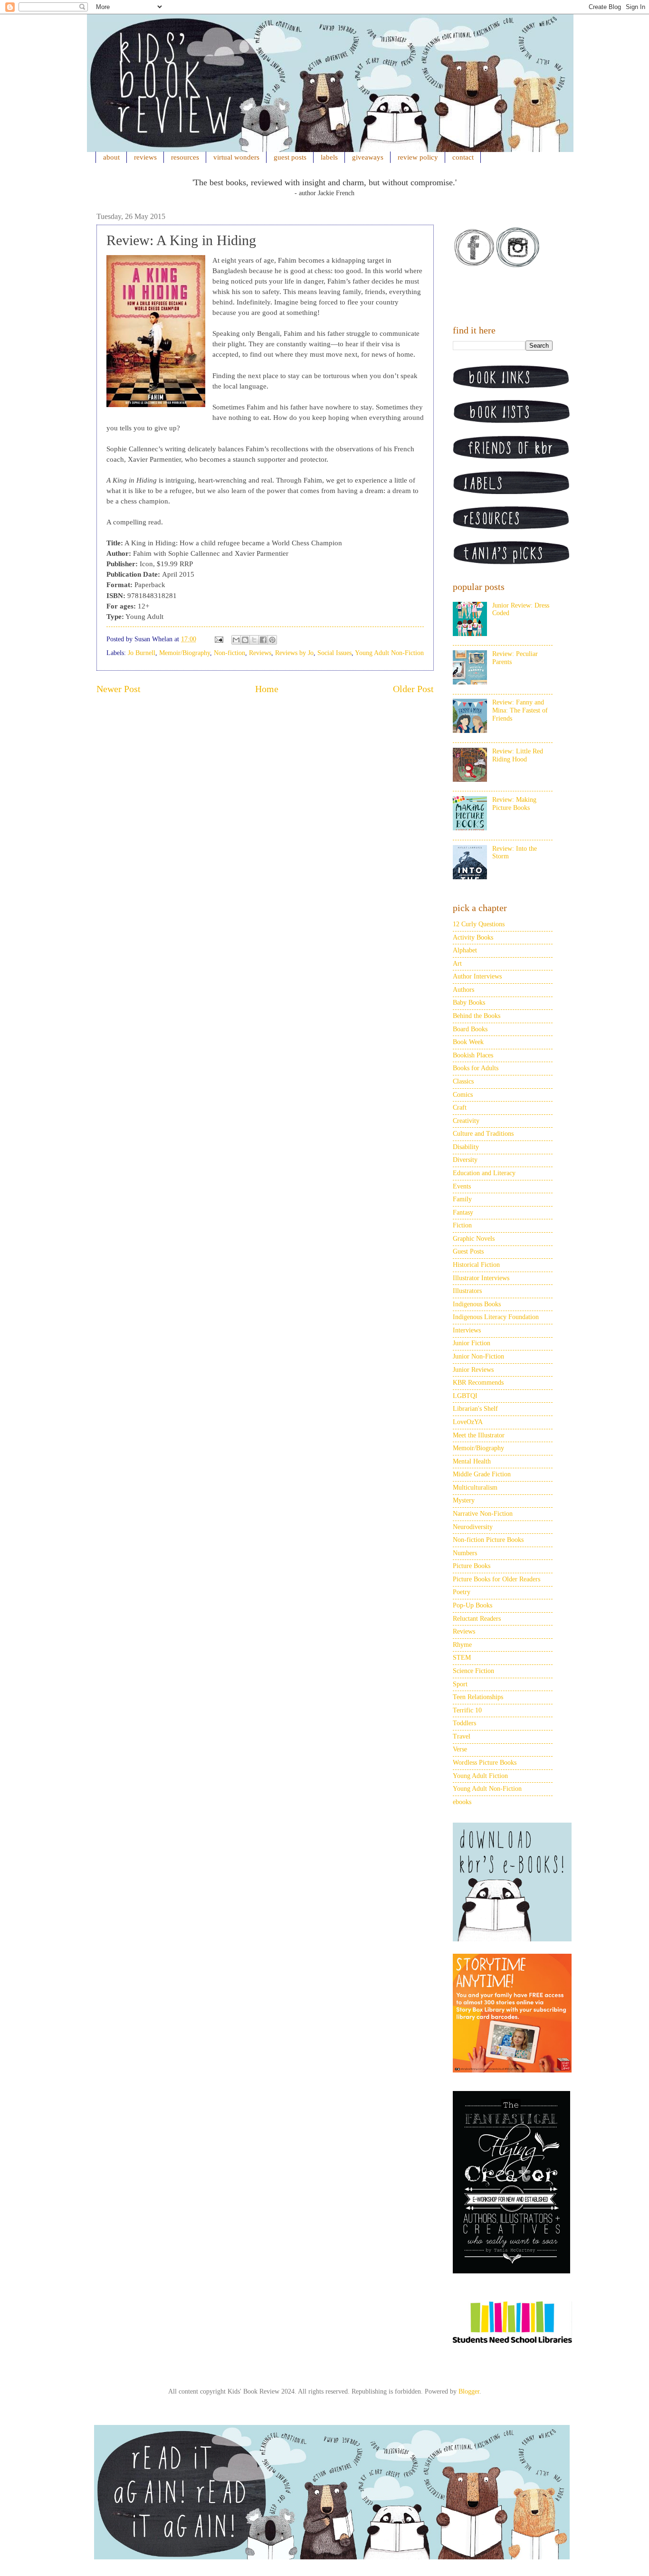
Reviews (260, 653)
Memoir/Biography (185, 653)
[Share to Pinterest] (272, 640)
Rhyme (462, 1645)
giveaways (368, 157)
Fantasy (463, 1212)
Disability (466, 1147)
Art (457, 964)
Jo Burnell (142, 653)
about (111, 157)
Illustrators (467, 1291)
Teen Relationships (478, 1697)
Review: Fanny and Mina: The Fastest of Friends (520, 710)
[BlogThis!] (245, 640)
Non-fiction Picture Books (488, 1540)
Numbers (465, 1553)
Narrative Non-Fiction (483, 1514)
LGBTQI (465, 1396)
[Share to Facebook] (263, 640)
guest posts (290, 157)
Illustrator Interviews (481, 1278)
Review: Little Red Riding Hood (518, 755)
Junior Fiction (472, 1343)
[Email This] (236, 640)
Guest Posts (468, 1251)
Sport (460, 1684)
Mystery (464, 1500)
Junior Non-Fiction (478, 1356)
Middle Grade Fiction (482, 1474)
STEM (462, 1658)
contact (463, 157)
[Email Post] (218, 639)
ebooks (462, 1802)
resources (185, 157)
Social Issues (334, 653)
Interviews (467, 1330)
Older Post (413, 689)
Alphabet (465, 950)
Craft (460, 1107)
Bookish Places (473, 1055)
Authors (463, 990)
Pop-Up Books (472, 1605)
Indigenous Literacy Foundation (496, 1317)
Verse (460, 1749)
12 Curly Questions (479, 924)
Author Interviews (477, 976)
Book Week (468, 1042)
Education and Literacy (484, 1173)
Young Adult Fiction (480, 1776)
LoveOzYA (468, 1422)
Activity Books (473, 937)
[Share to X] (254, 640)
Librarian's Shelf (475, 1409)
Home (267, 689)
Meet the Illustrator (479, 1435)
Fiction (462, 1225)
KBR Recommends (478, 1383)
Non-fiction (229, 653)
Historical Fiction (476, 1265)
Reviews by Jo (294, 653)
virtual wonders (236, 157)
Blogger (469, 2391)
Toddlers (464, 1723)
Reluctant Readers (477, 1619)
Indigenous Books (477, 1304)
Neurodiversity (473, 1527)
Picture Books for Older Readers (496, 1579)
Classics (463, 1081)
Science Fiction (473, 1671)
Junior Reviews (473, 1370)
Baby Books (469, 1003)
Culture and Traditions (483, 1134)
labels (329, 157)
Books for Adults (476, 1068)
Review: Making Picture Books (514, 804)
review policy (418, 157)
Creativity (466, 1121)
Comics (463, 1095)
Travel (462, 1736)
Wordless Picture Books (485, 1763)
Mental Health (472, 1461)
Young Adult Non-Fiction (389, 653)
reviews (145, 157)
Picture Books (472, 1566)
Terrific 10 (467, 1710)
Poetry (462, 1592)
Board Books (470, 1029)
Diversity (465, 1160)
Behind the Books (477, 1016)
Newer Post (119, 689)
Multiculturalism (475, 1488)
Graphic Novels (474, 1239)
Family (462, 1199)
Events (462, 1186)
